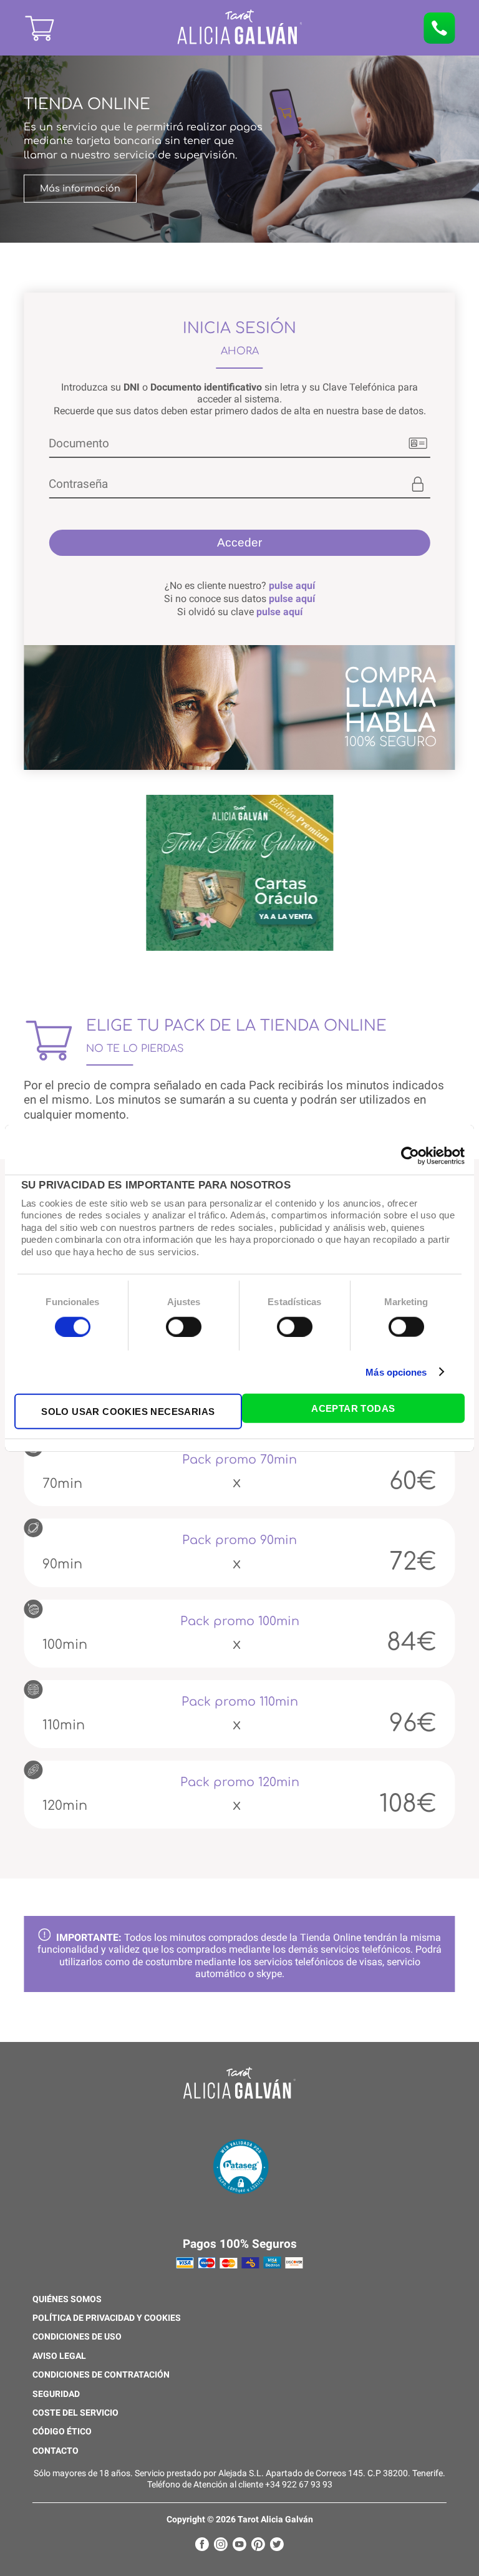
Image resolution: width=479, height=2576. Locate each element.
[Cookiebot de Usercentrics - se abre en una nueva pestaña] (410, 1155)
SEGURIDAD (56, 2394)
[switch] (184, 1326)
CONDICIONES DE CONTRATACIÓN (101, 2375)
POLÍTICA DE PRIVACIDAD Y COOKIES (107, 2318)
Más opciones (396, 1372)
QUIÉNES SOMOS (67, 2300)
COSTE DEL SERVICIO (75, 2413)
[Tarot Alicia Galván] (86, 41)
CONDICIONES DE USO (77, 2337)
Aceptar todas (353, 1408)
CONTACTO (56, 2451)
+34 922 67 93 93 (299, 2485)
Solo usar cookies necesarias (128, 1412)
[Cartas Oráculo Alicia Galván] (239, 874)
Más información (80, 188)
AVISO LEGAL (59, 2356)
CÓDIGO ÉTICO (62, 2432)
